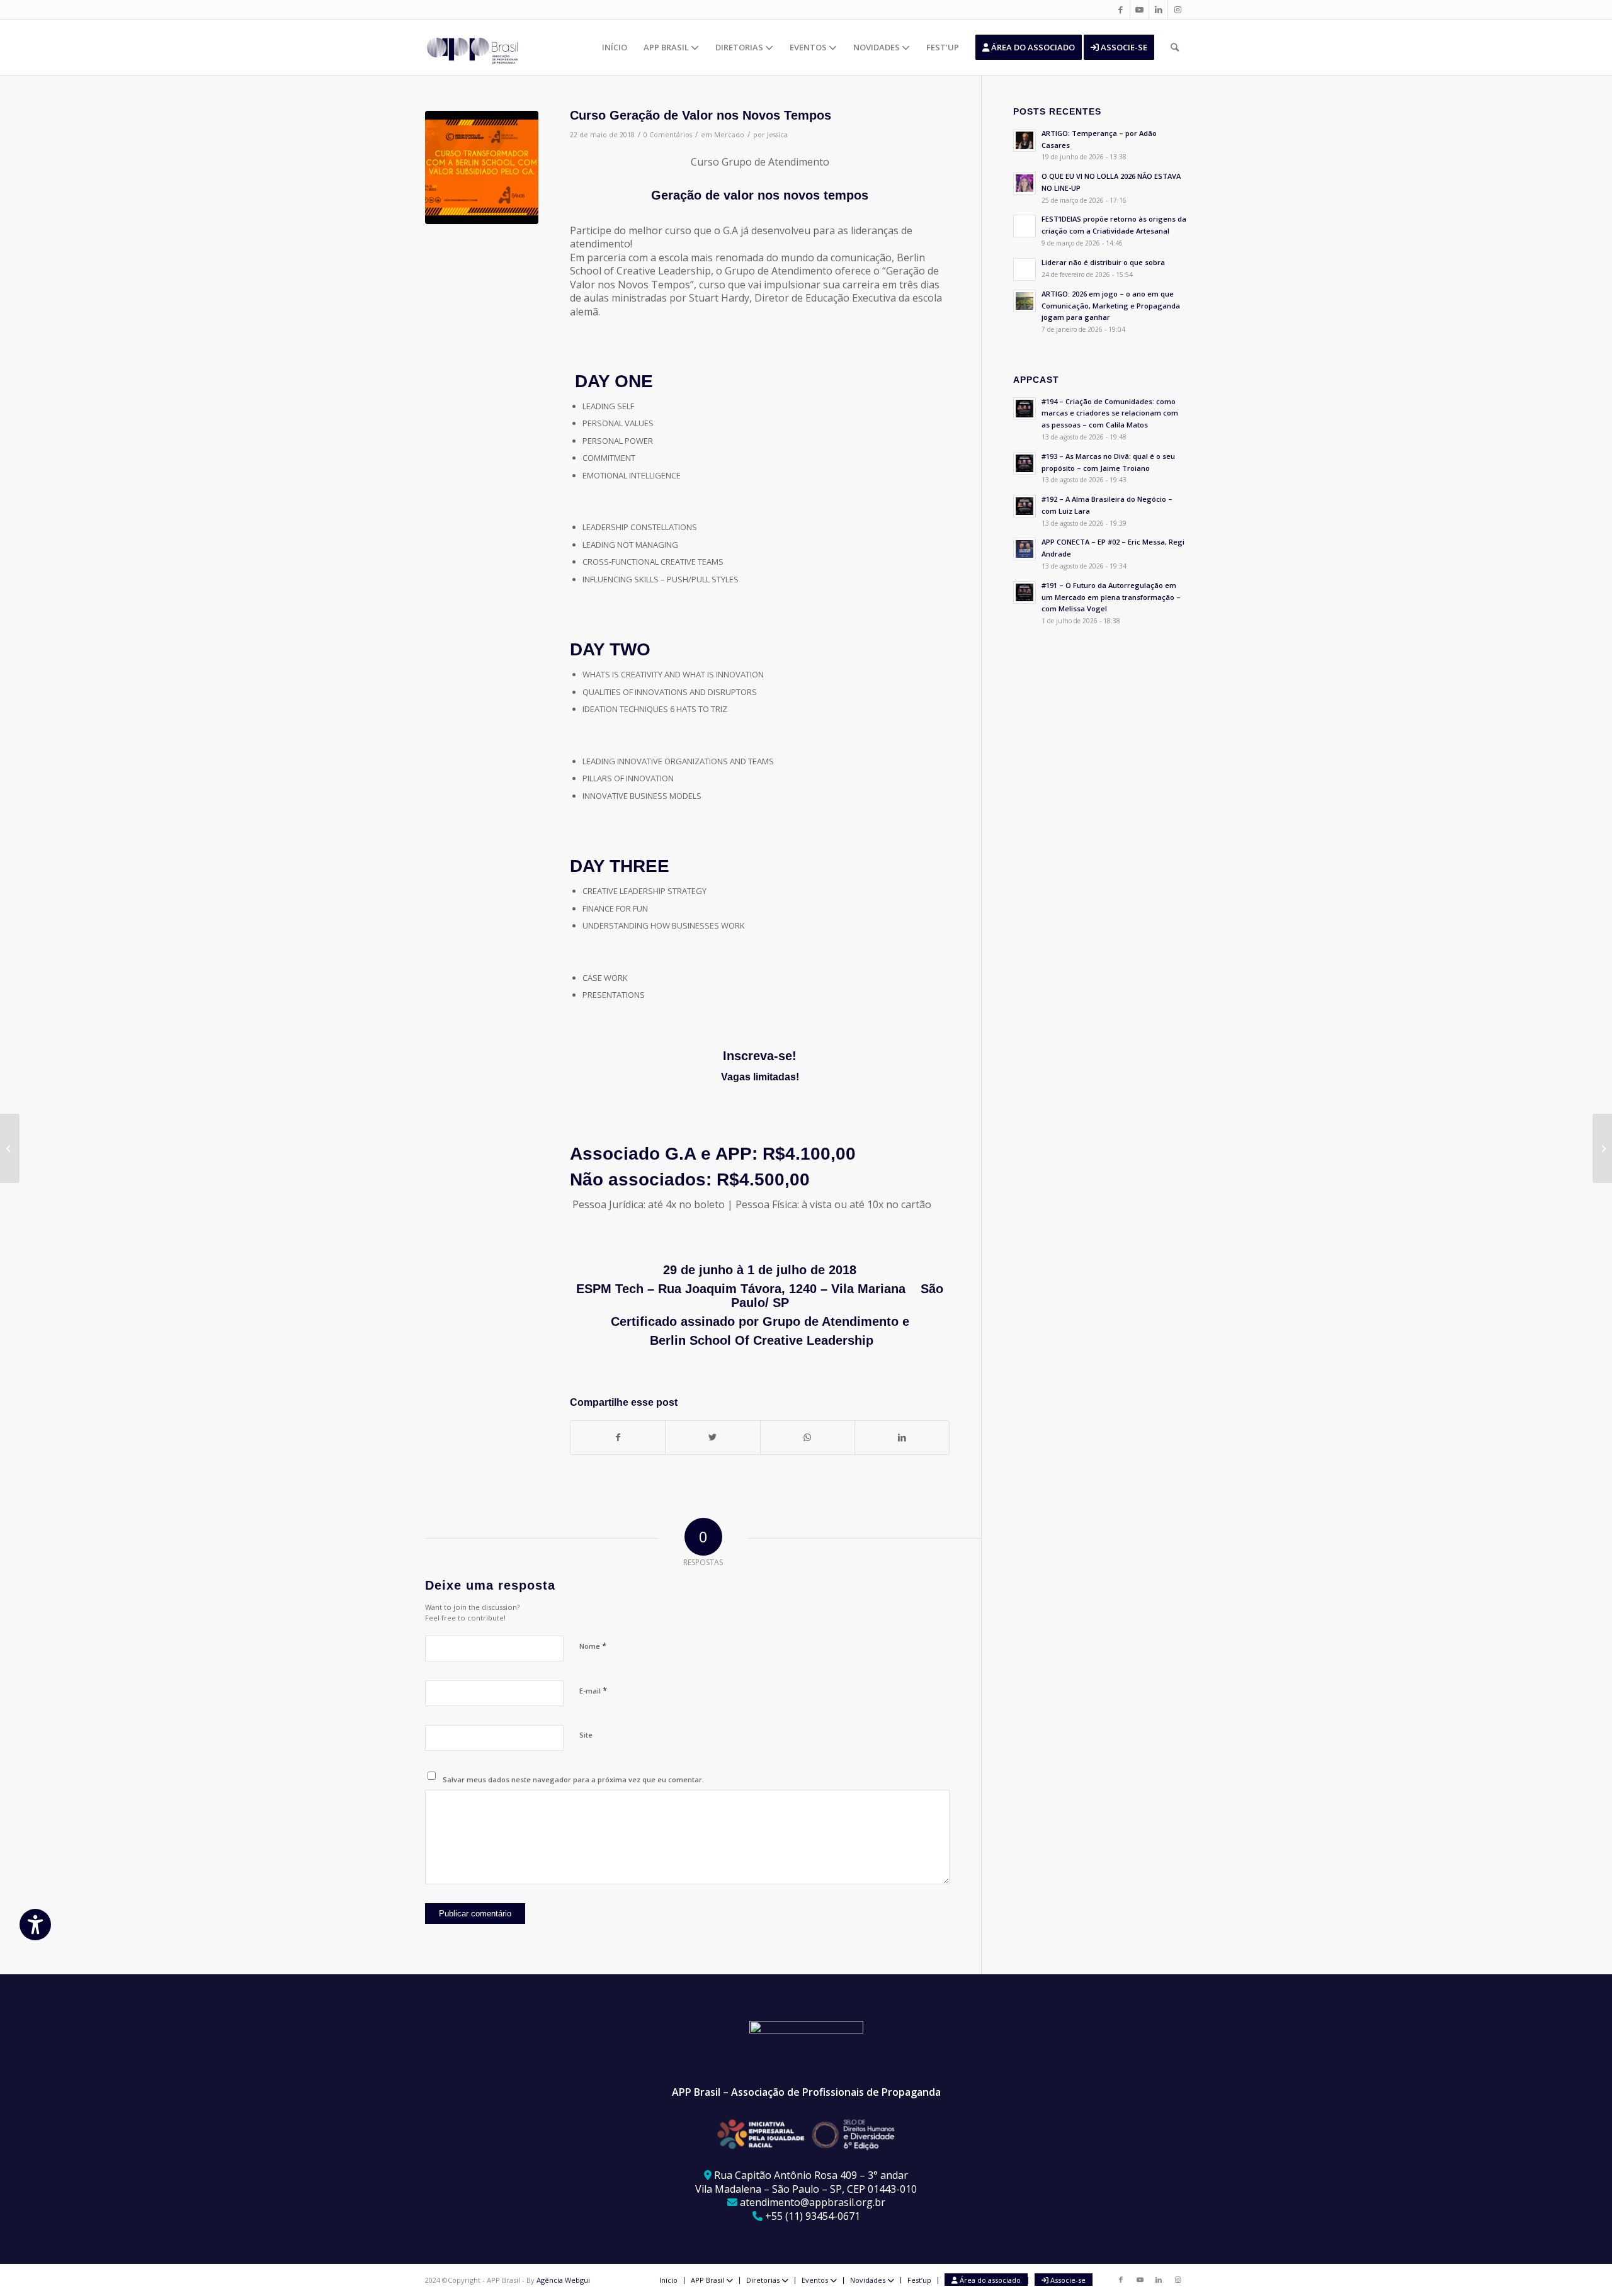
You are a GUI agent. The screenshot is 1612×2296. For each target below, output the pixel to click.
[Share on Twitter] (712, 1437)
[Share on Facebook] (618, 1437)
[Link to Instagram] (1178, 9)
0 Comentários (668, 135)
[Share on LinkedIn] (902, 1437)
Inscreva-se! (760, 1056)
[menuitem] (615, 47)
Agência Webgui (563, 2280)
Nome (593, 1646)
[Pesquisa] (1175, 47)
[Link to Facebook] (1121, 9)
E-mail (593, 1690)
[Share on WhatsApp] (808, 1437)
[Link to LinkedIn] (1158, 9)
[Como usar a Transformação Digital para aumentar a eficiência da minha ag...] (10, 1148)
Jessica (777, 135)
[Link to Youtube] (1139, 9)
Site (586, 1735)
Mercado (729, 135)
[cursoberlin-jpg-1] (482, 167)
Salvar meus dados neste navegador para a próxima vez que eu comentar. (573, 1779)
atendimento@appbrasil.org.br (813, 2202)
